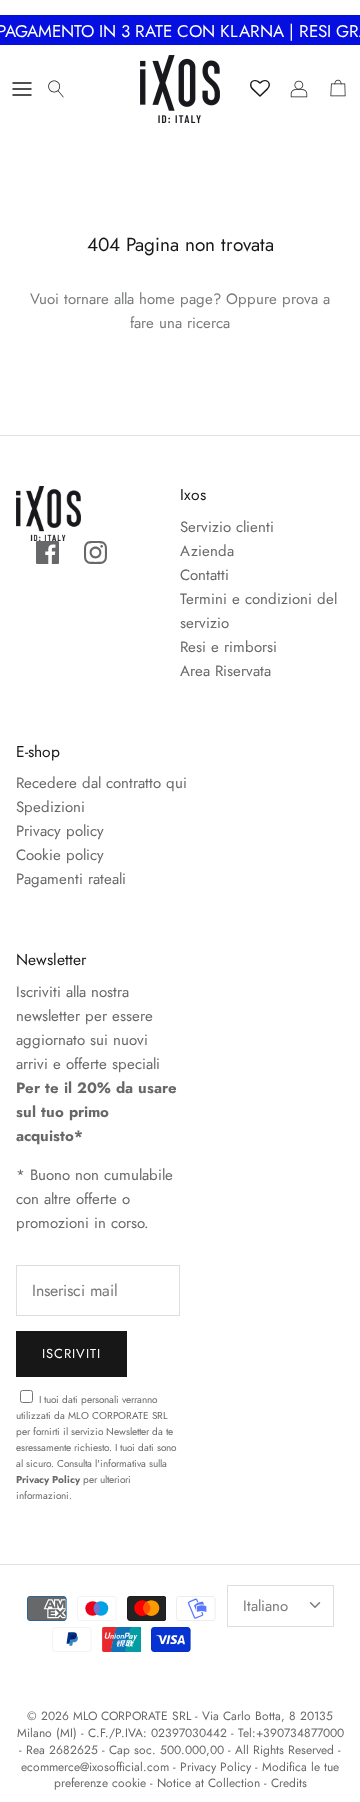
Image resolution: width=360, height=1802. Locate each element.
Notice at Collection (208, 1783)
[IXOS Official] (180, 89)
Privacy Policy (48, 1479)
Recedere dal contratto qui (101, 783)
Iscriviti (71, 1353)
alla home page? (167, 299)
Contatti (204, 575)
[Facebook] (47, 552)
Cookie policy (60, 855)
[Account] (294, 89)
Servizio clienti (227, 527)
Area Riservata (225, 671)
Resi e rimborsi (228, 647)
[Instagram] (95, 552)
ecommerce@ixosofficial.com (95, 1767)
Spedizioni (50, 807)
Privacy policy (60, 831)
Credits (289, 1783)
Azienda (207, 551)
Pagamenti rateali (71, 879)
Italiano (265, 1606)
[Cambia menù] (22, 89)
